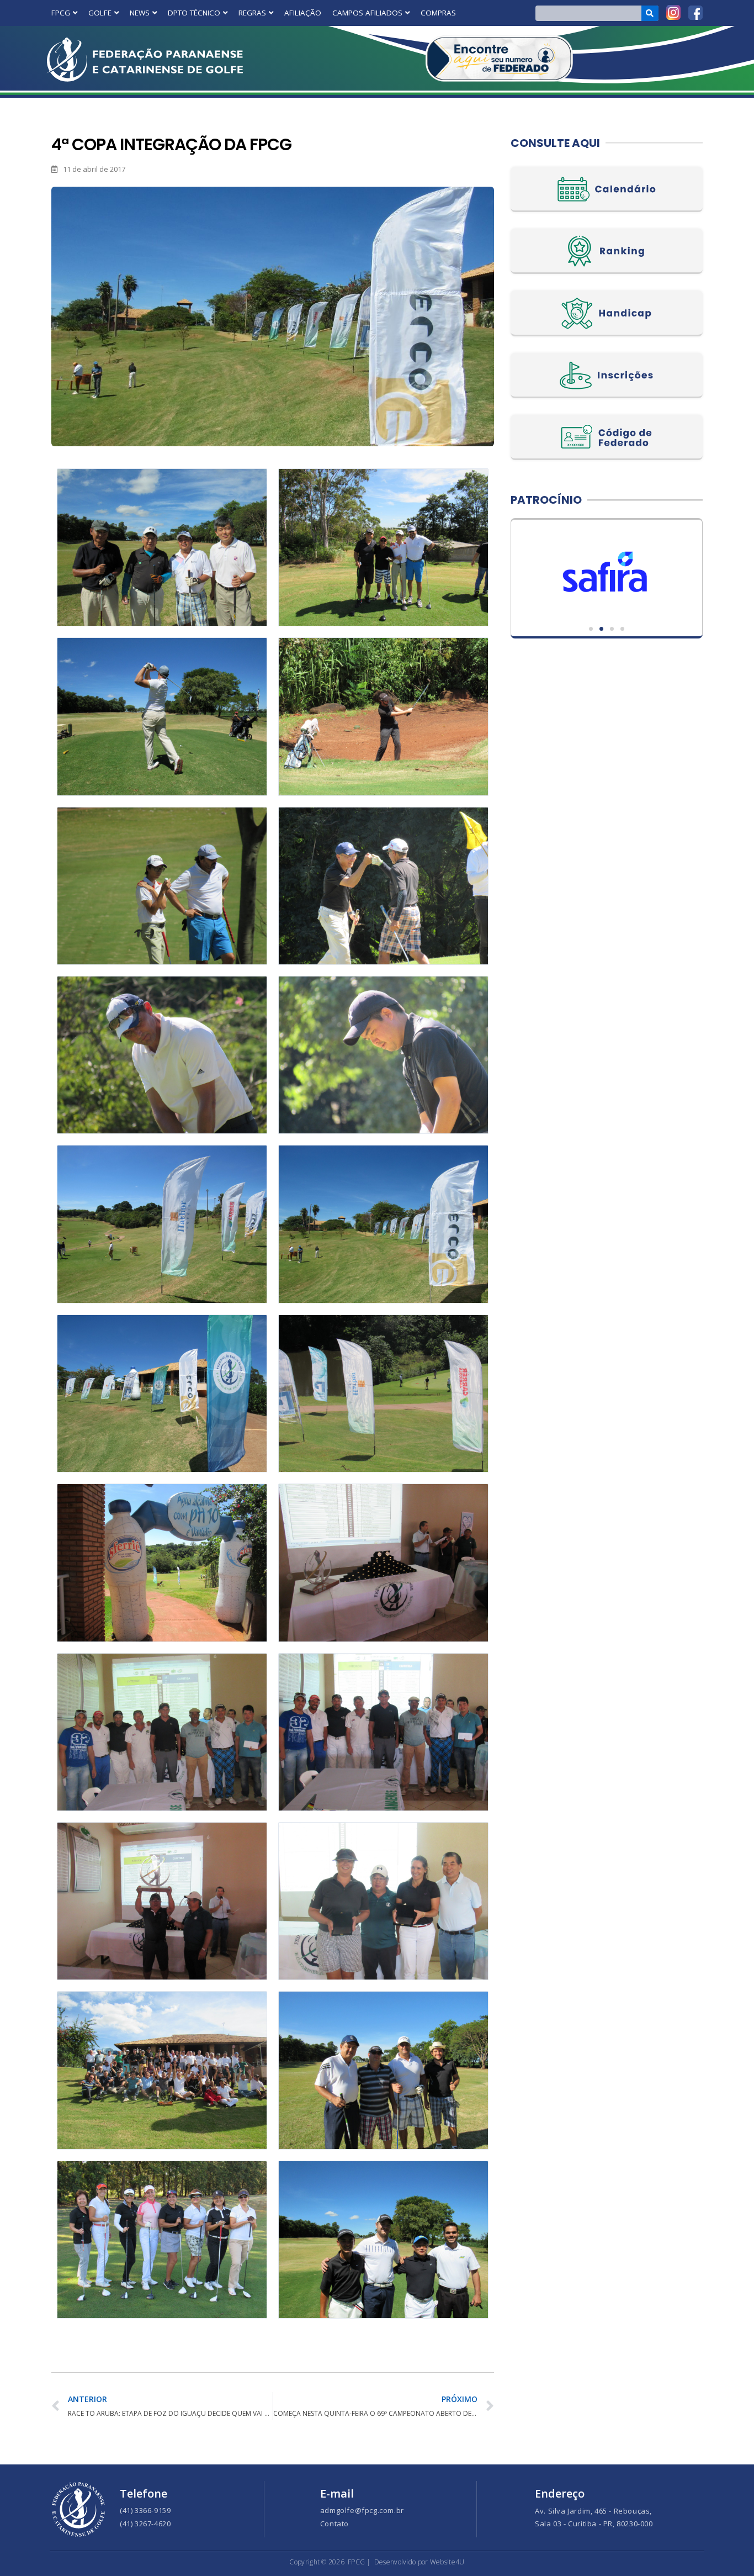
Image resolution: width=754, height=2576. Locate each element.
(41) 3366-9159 (145, 2510)
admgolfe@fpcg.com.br (362, 2510)
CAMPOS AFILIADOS (367, 13)
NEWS (140, 13)
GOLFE (100, 13)
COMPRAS (438, 13)
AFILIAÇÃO (303, 13)
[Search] (650, 13)
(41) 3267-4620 (145, 2524)
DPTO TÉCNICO (194, 13)
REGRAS (252, 13)
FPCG (61, 13)
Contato (334, 2524)
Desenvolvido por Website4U (420, 2562)
